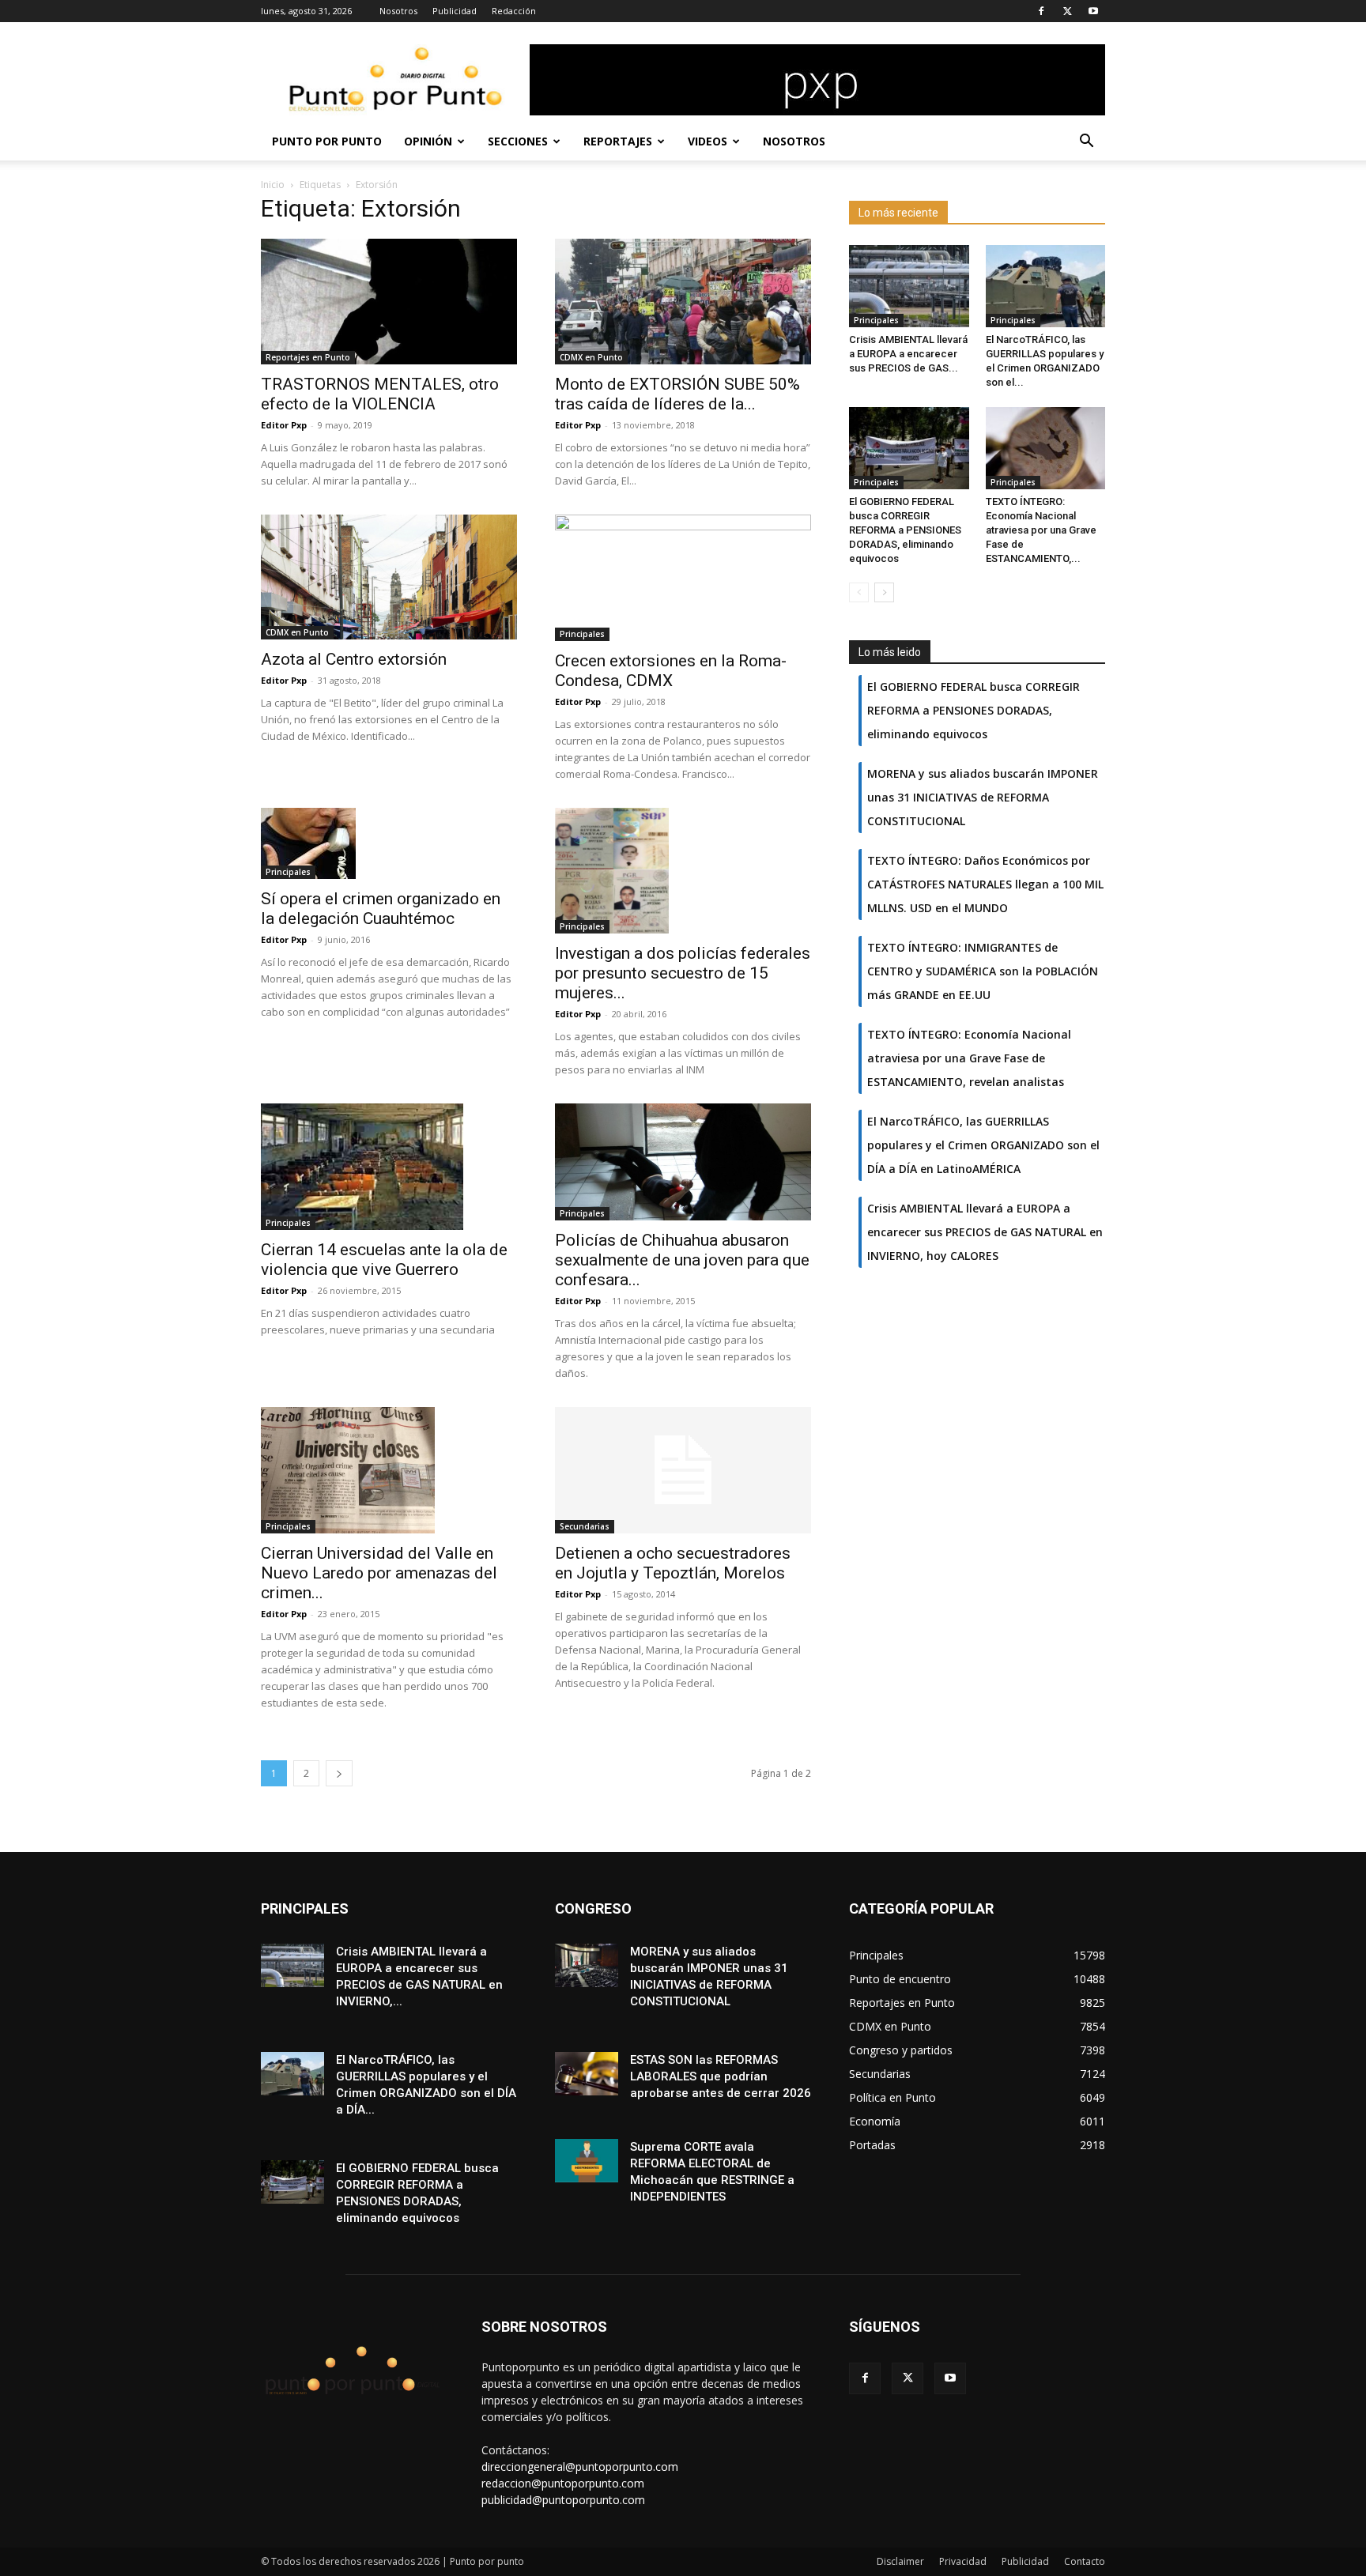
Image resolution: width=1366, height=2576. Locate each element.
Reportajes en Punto (308, 357)
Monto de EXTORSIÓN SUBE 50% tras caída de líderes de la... (677, 394)
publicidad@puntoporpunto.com (563, 2500)
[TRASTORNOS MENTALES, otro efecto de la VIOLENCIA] (389, 302)
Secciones (518, 141)
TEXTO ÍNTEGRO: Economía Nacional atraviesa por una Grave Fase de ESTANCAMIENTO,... (1041, 530)
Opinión (428, 141)
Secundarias (585, 1526)
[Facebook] (1041, 11)
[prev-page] (859, 592)
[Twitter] (1067, 11)
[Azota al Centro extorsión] (389, 577)
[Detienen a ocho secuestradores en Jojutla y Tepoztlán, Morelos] (683, 1470)
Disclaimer (900, 2561)
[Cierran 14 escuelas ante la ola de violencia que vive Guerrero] (389, 1167)
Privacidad (963, 2561)
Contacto (1085, 2561)
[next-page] (339, 1773)
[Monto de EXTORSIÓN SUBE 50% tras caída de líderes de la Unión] (683, 302)
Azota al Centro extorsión (354, 659)
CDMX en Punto (591, 357)
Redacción (514, 11)
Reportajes (618, 141)
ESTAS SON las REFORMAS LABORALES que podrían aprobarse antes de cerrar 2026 (721, 2076)
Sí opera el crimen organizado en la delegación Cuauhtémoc (381, 909)
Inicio (273, 185)
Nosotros (398, 11)
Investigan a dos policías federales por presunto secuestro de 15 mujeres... (683, 973)
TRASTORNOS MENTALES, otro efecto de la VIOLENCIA (380, 394)
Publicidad (455, 11)
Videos (708, 141)
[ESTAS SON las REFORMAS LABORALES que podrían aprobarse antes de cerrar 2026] (587, 2074)
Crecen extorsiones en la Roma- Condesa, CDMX (671, 671)
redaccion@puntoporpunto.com (563, 2483)
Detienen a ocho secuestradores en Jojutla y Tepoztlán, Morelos (673, 1563)
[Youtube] (1093, 11)
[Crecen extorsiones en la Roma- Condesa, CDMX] (683, 578)
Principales (582, 634)
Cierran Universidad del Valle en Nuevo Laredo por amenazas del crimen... (379, 1573)
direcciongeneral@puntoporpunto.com (580, 2467)
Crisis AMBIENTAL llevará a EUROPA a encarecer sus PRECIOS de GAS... (908, 354)
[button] (1086, 143)
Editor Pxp (284, 425)
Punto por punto (327, 141)
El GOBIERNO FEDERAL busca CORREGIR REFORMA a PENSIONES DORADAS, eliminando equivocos (905, 530)
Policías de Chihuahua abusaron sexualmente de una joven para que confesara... (682, 1260)
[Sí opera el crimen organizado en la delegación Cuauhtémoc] (389, 843)
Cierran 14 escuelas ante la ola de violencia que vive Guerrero (384, 1260)
